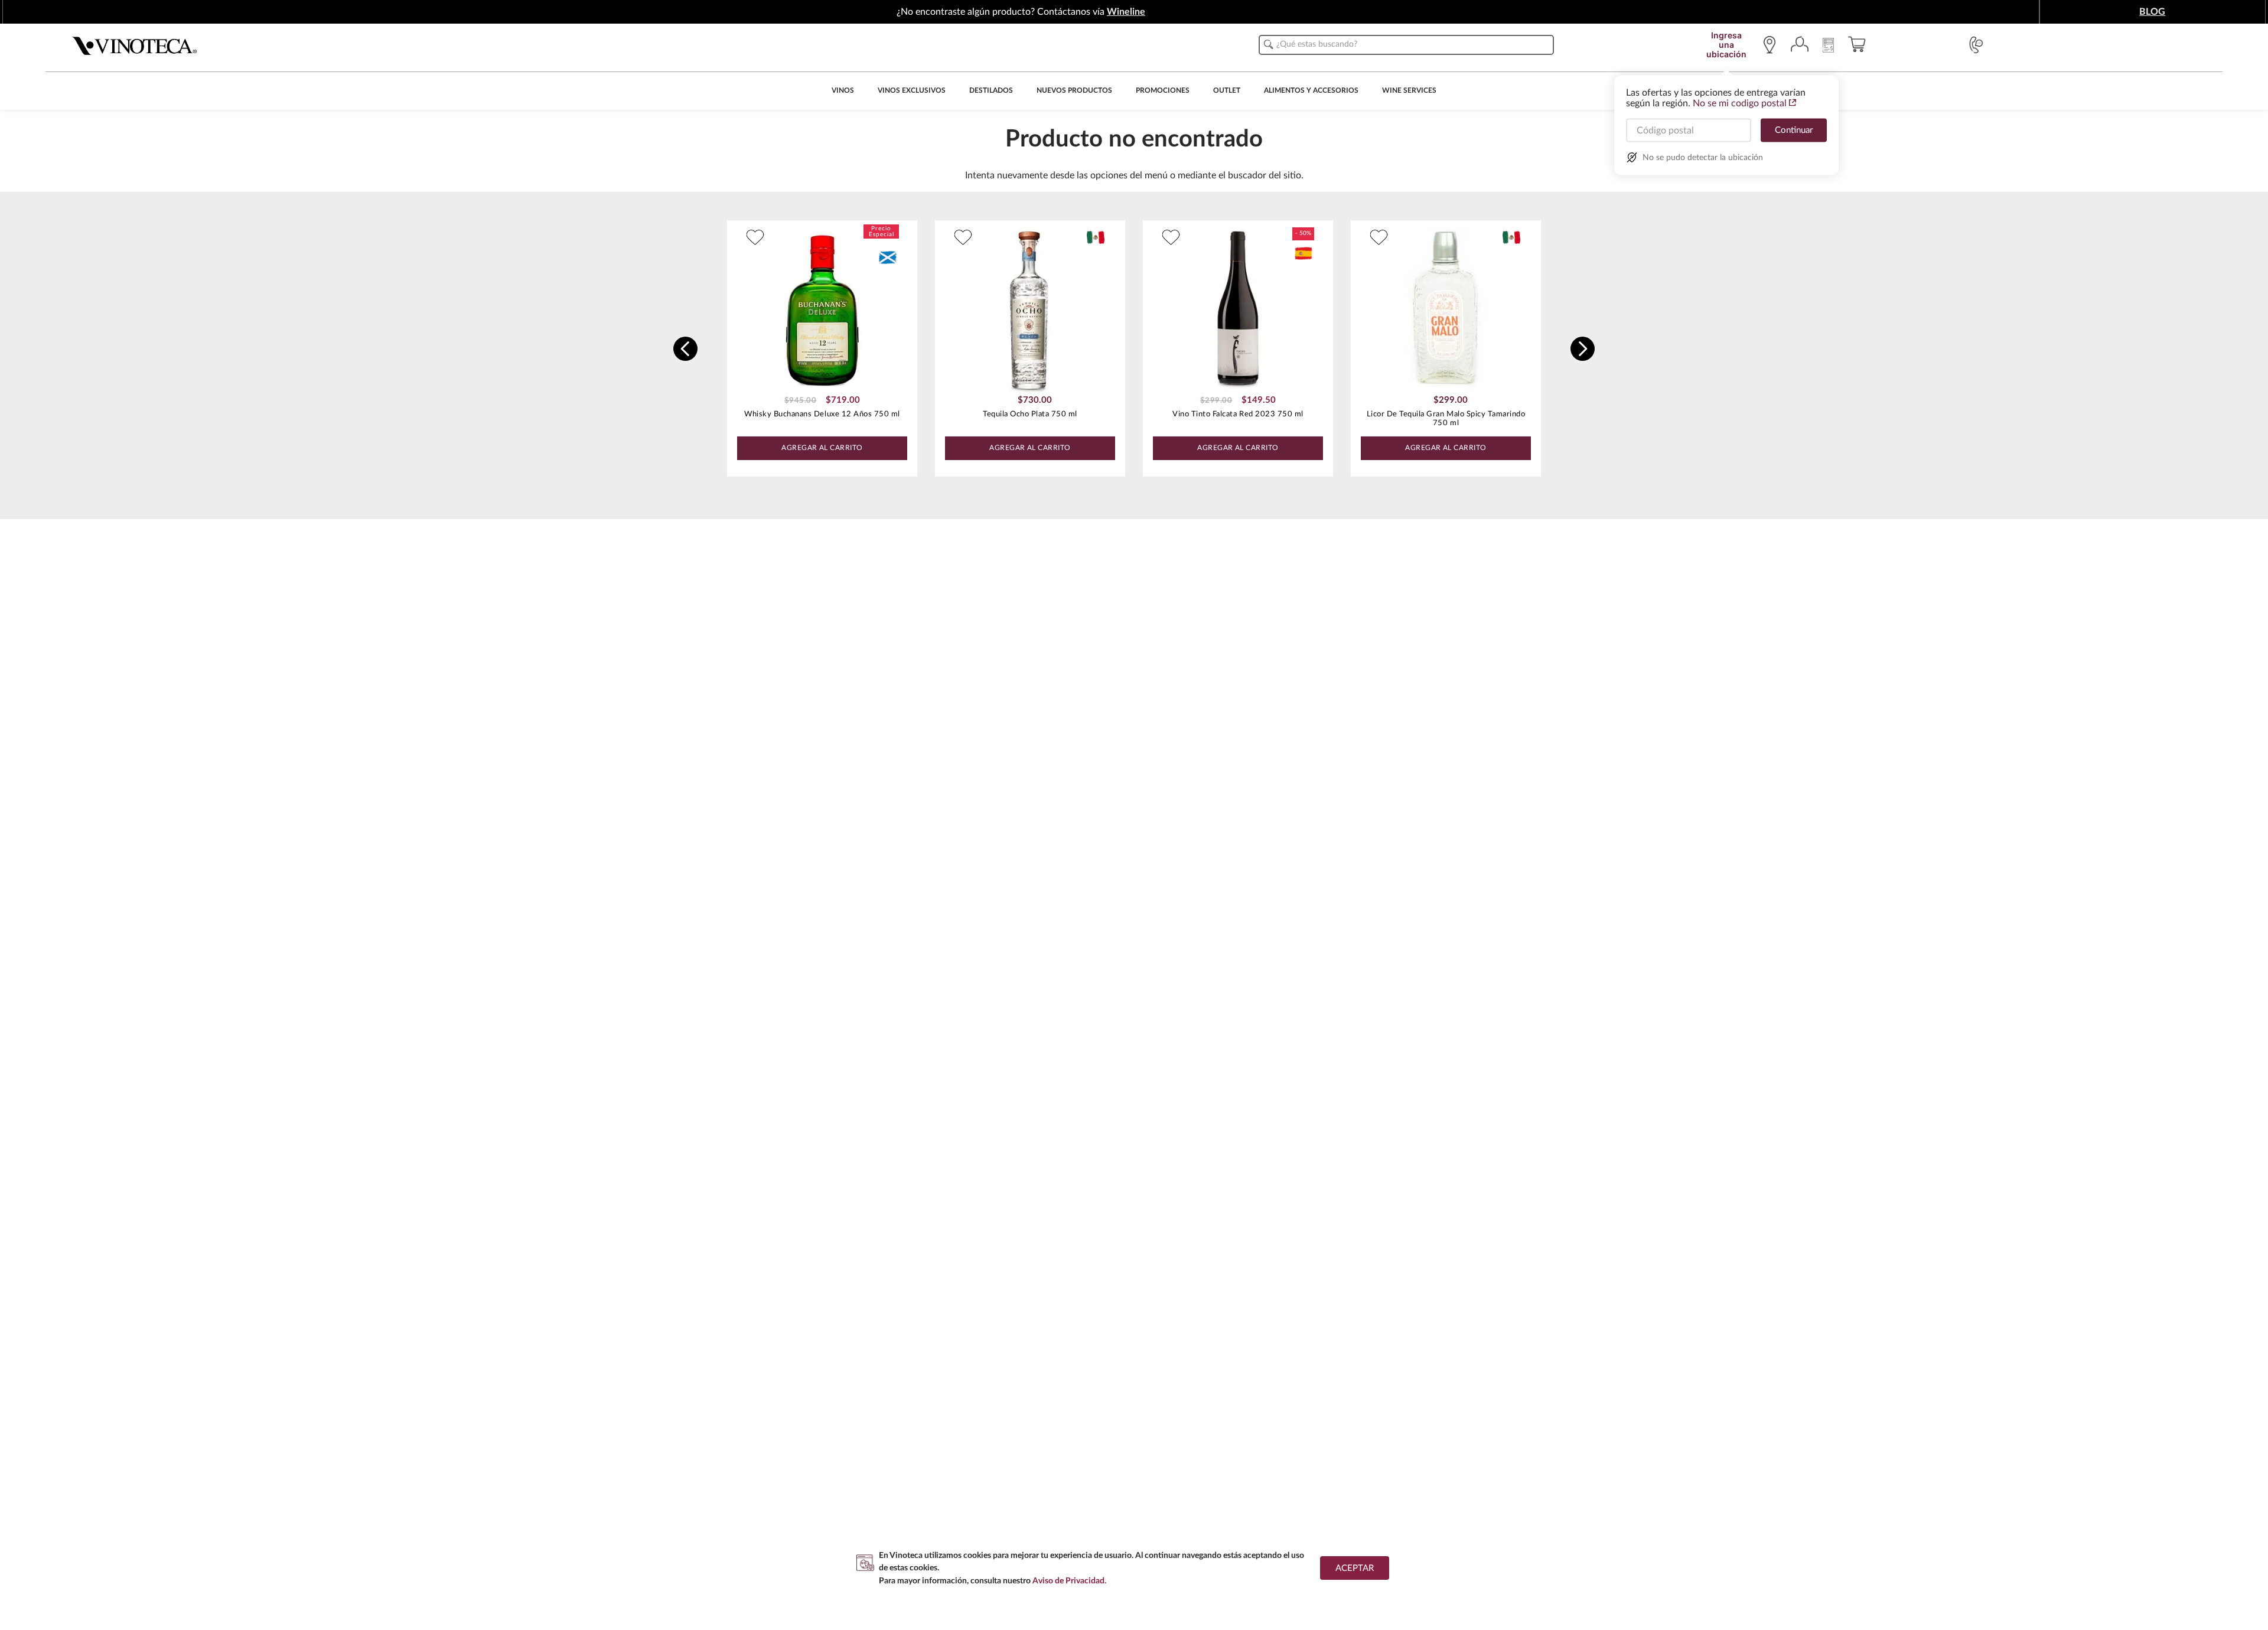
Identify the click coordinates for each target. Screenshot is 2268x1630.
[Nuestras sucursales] (1772, 45)
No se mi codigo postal (1740, 103)
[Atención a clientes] (1976, 45)
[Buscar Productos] (1269, 44)
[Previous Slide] (685, 349)
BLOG (2152, 12)
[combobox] (1406, 45)
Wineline (1126, 12)
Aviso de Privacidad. (1069, 1581)
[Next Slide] (1583, 349)
